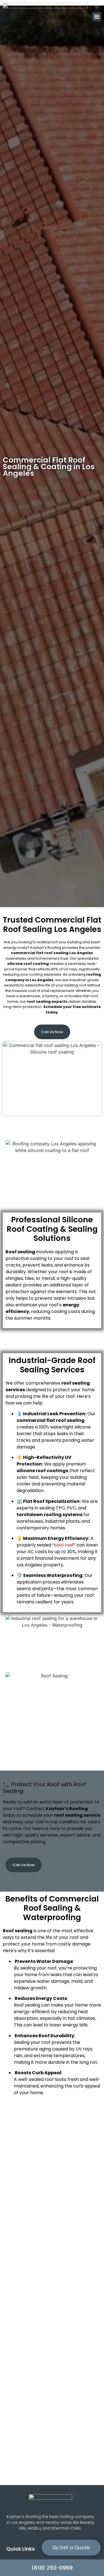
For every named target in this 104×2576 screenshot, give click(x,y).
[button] (97, 17)
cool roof (64, 1545)
